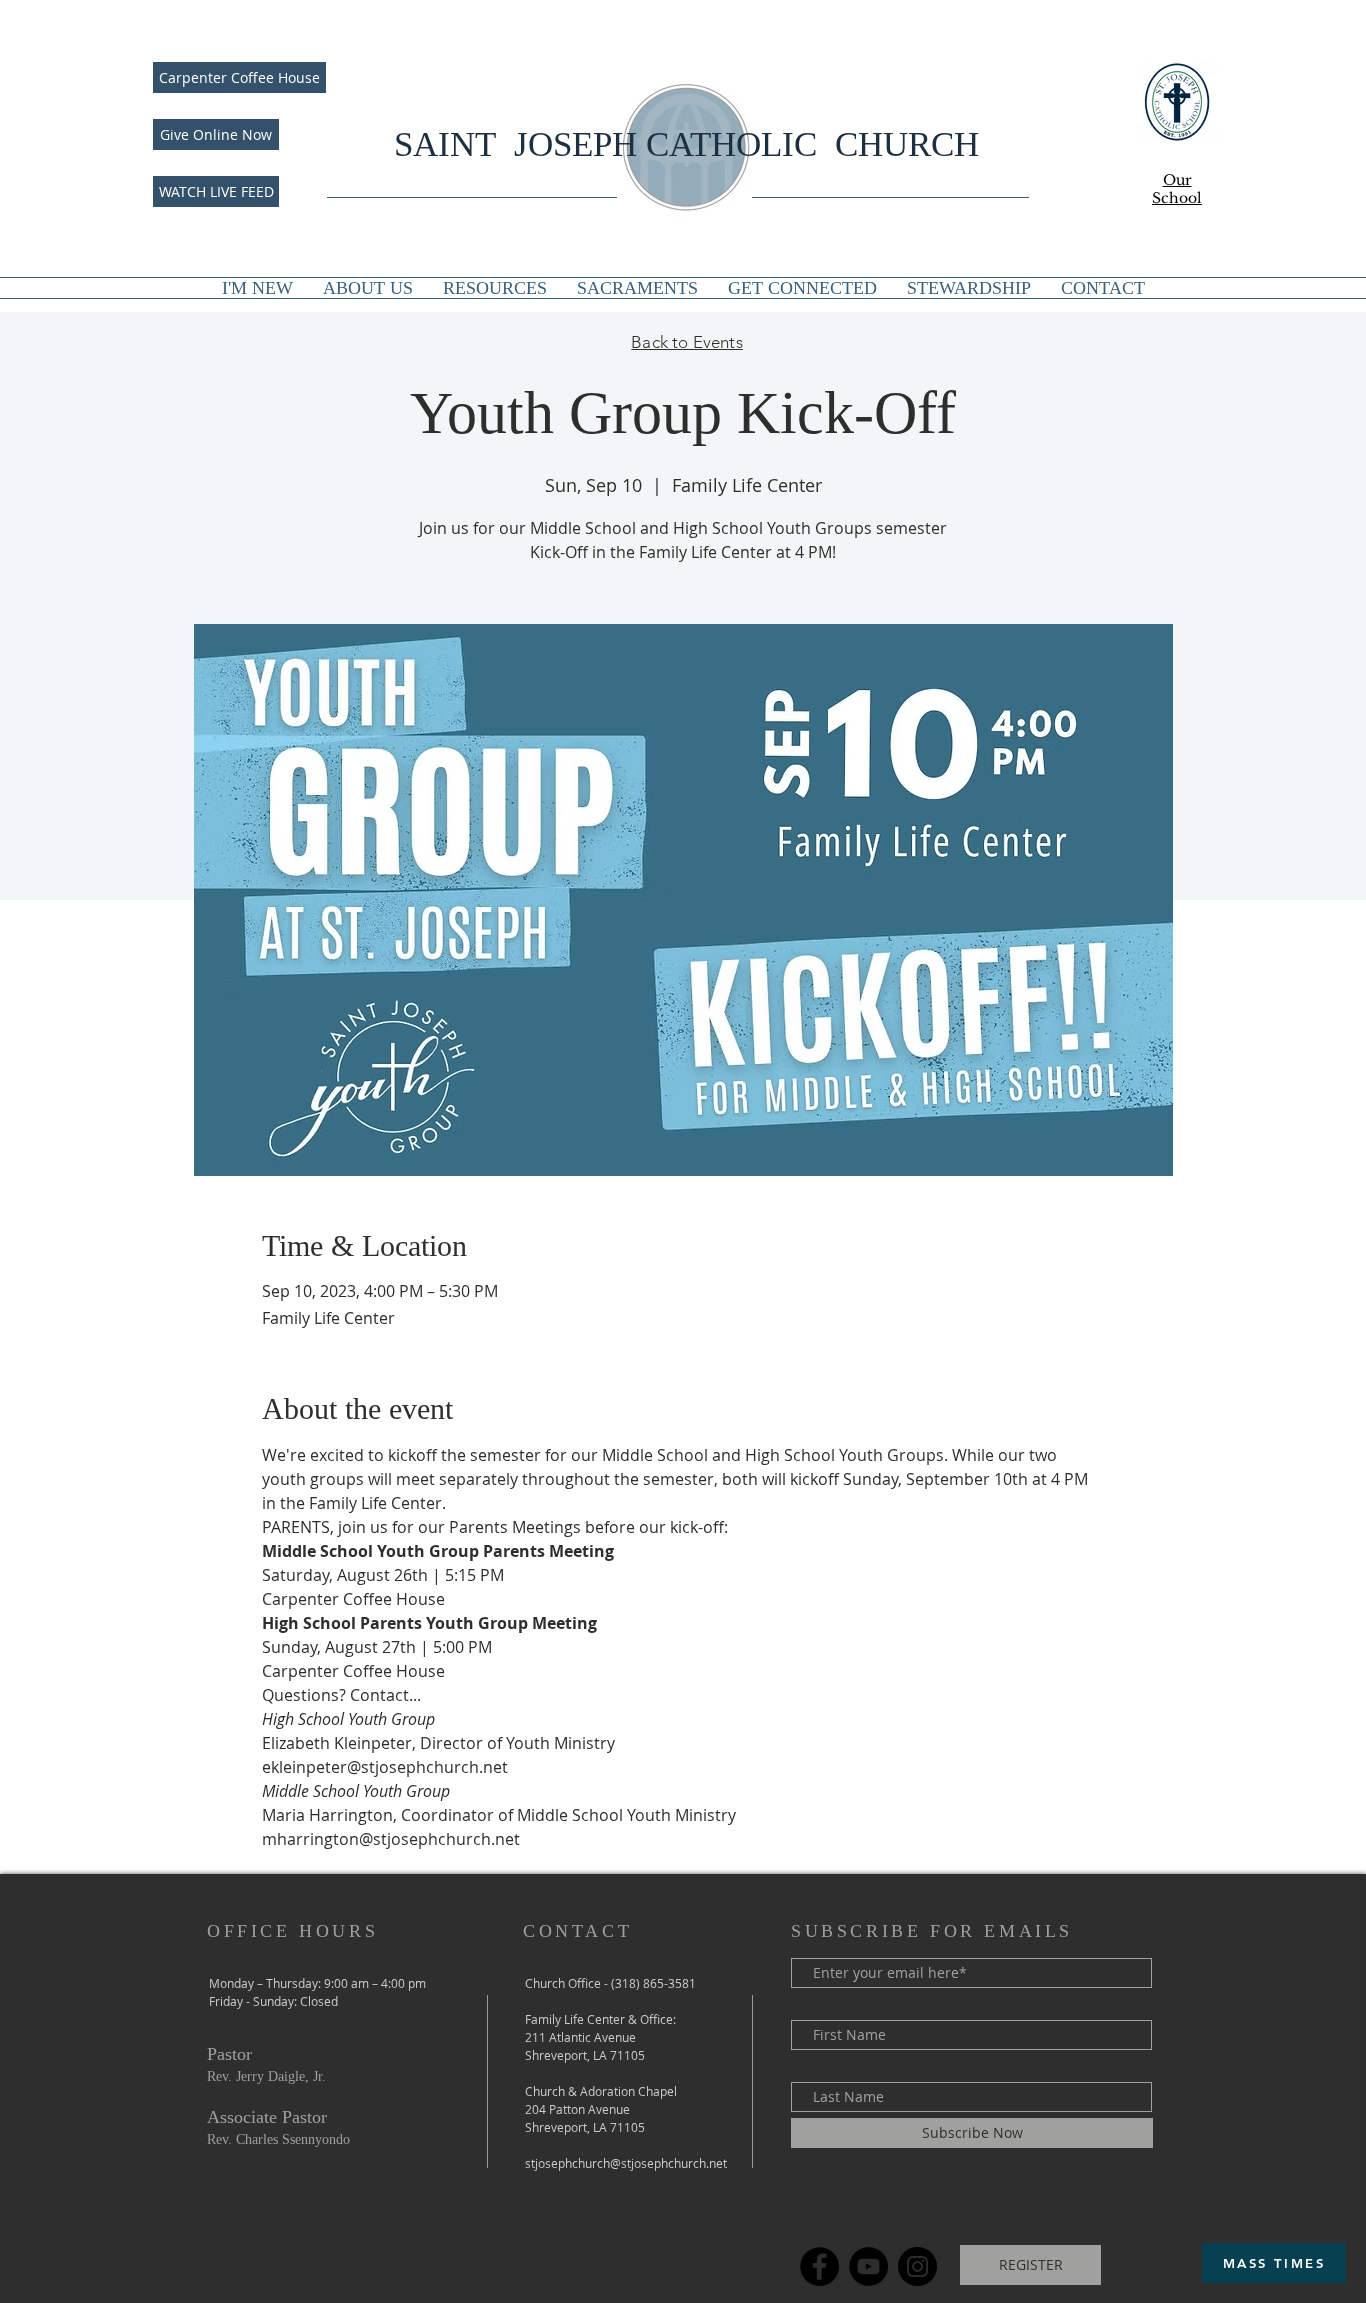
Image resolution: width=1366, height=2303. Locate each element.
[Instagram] (917, 2266)
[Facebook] (819, 2266)
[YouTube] (868, 2266)
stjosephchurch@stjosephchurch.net (626, 2163)
